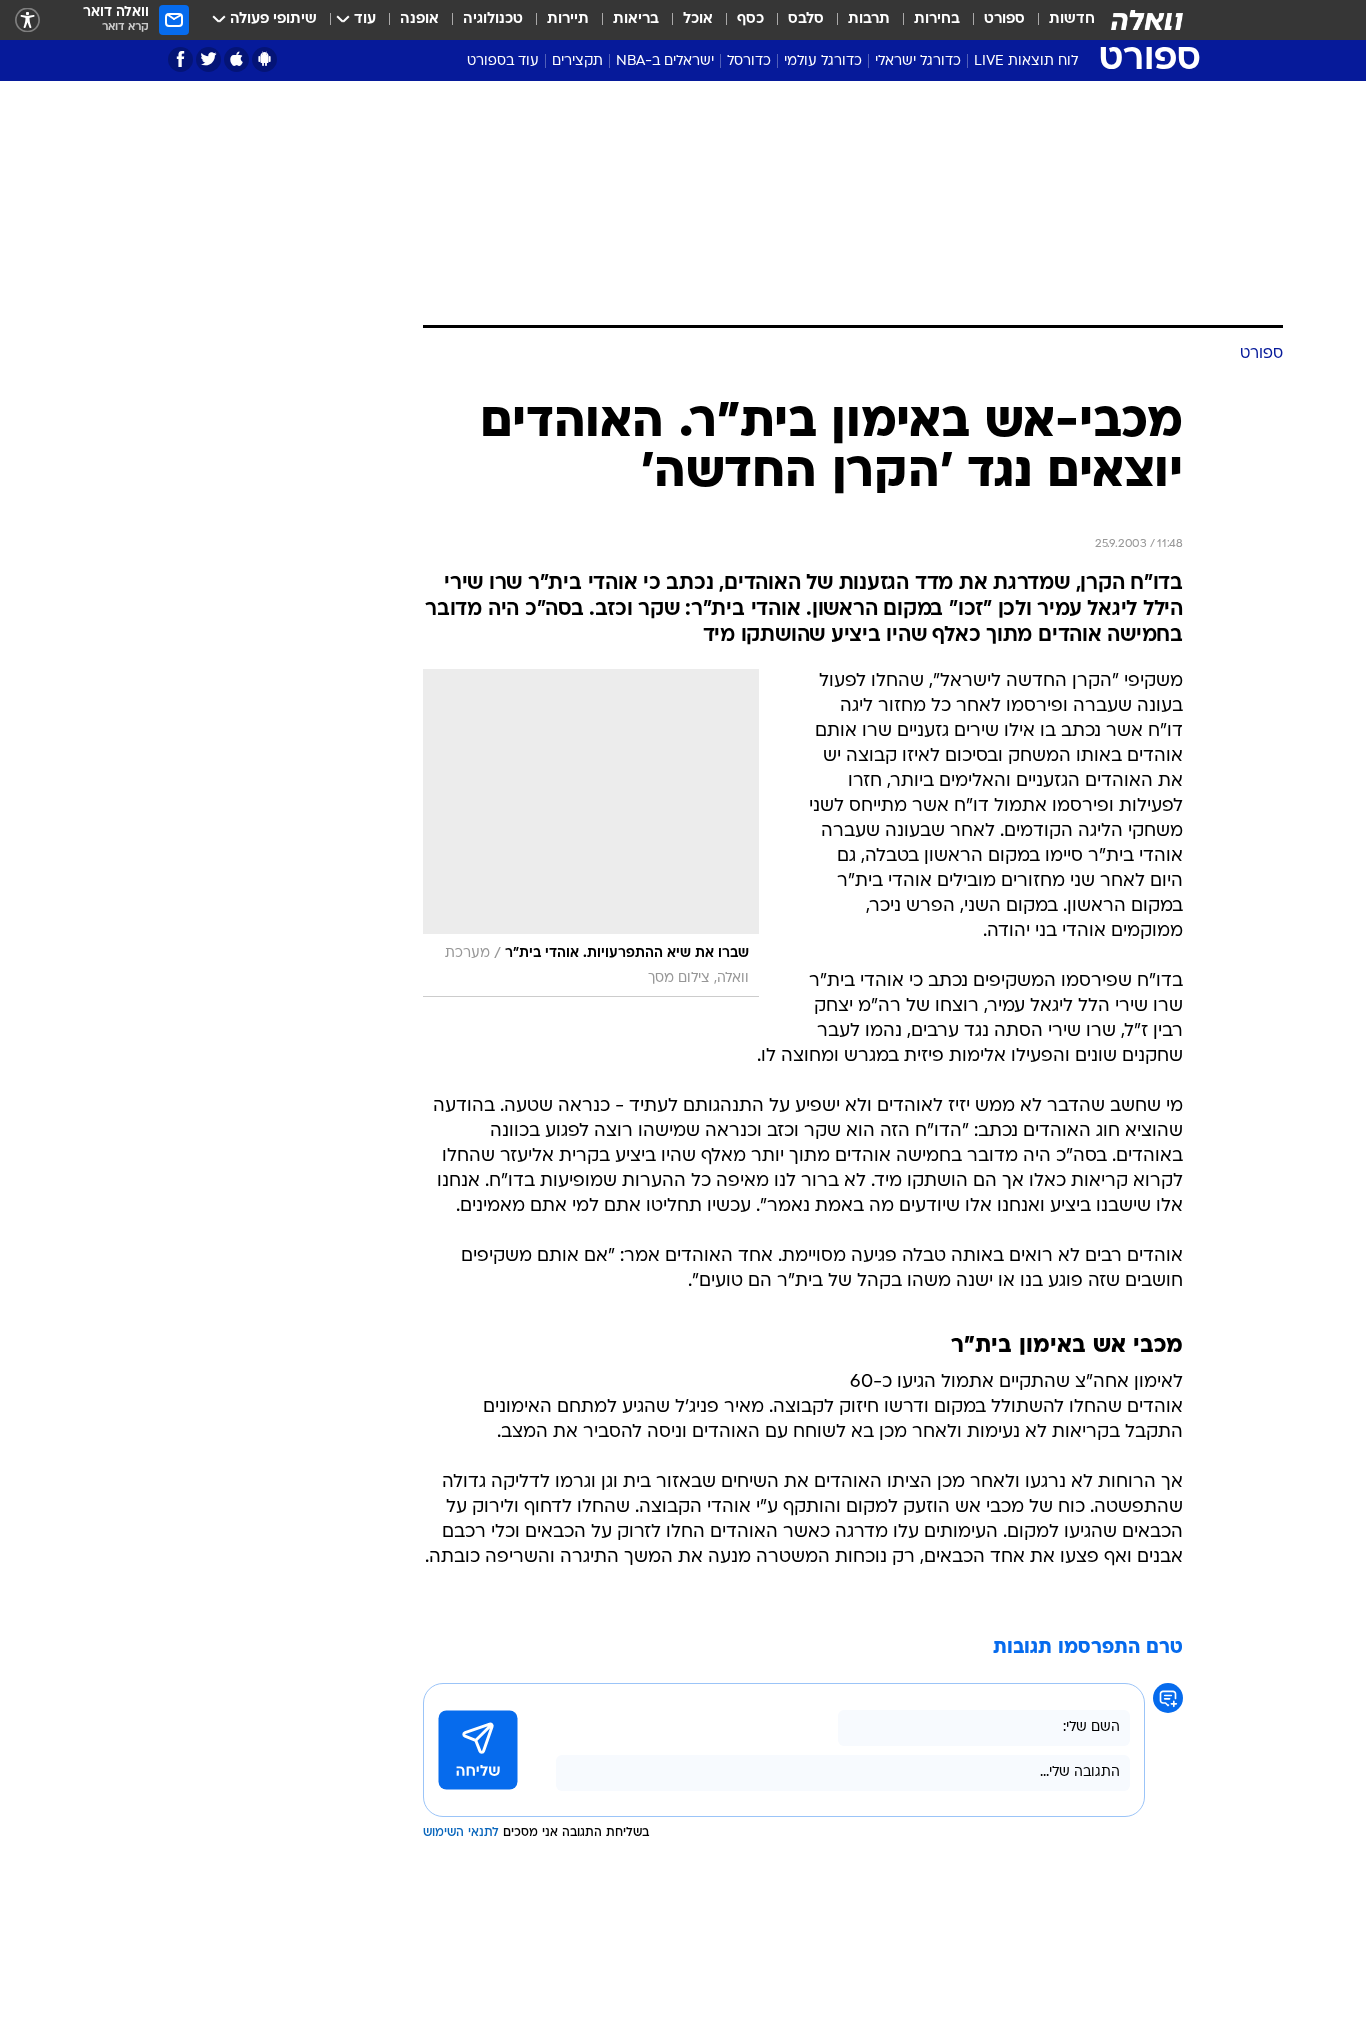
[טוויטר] (208, 59)
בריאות (636, 19)
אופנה (419, 19)
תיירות (568, 19)
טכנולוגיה (493, 19)
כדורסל (749, 61)
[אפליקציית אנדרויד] (264, 59)
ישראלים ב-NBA (665, 61)
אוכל (698, 19)
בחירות (937, 19)
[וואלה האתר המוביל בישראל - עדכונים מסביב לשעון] (1147, 20)
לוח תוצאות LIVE (1026, 61)
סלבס (806, 19)
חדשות (1072, 19)
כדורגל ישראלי (918, 61)
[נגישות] (27, 20)
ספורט (1004, 19)
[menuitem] (1060, 20)
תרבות (869, 19)
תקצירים (577, 61)
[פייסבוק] (180, 59)
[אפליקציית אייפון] (236, 59)
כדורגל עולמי (823, 61)
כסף (750, 19)
